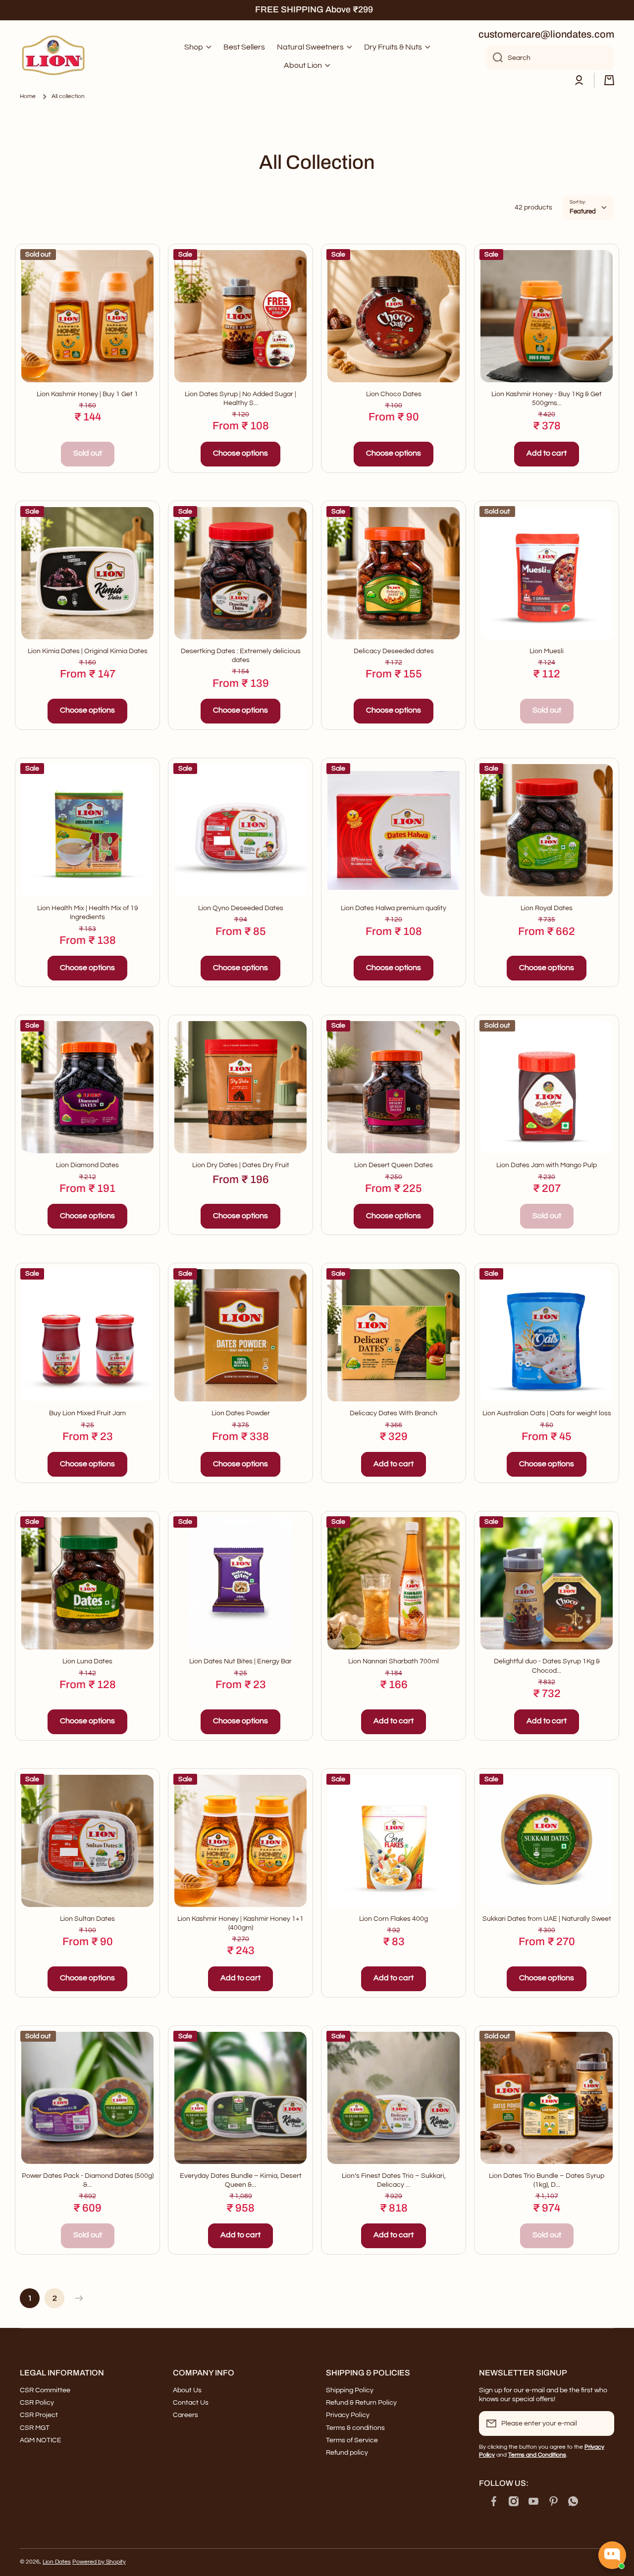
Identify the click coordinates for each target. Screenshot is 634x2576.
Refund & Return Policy (361, 2403)
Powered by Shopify (99, 2562)
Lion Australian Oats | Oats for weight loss (547, 1413)
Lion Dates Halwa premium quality (394, 908)
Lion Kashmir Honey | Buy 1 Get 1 (87, 394)
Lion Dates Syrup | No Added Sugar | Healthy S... (240, 399)
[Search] (494, 58)
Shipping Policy (350, 2390)
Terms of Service (352, 2440)
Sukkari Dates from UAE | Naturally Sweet (547, 1919)
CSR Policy (37, 2403)
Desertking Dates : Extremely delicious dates (241, 656)
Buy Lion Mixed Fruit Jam (87, 1413)
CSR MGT (35, 2428)
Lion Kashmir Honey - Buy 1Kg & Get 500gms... (547, 399)
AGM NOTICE (41, 2440)
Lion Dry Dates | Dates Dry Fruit (241, 1165)
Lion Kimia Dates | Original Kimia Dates (88, 651)
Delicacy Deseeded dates (394, 651)
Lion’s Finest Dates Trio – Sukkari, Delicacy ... (394, 2180)
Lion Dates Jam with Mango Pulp (547, 1165)
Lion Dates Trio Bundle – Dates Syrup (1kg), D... (547, 2180)
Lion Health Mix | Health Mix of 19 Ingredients (88, 913)
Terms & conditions (355, 2428)
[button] (609, 80)
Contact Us (191, 2403)
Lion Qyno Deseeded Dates (241, 908)
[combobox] (550, 58)
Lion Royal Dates (547, 908)
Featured (583, 211)
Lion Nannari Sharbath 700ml (394, 1661)
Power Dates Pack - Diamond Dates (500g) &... (88, 2180)
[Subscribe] (602, 2423)
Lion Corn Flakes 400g (394, 1919)
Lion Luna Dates (87, 1661)
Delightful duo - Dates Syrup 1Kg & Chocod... (547, 1666)
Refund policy (347, 2453)
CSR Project (39, 2415)
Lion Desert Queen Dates (394, 1165)
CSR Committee (45, 2390)
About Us (187, 2390)
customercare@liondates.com (546, 34)
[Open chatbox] (612, 2555)
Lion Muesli (547, 651)
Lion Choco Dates (394, 394)
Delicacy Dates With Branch (394, 1413)
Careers (185, 2415)
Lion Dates (57, 2562)
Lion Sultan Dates (87, 1919)
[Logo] (54, 56)
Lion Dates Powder (241, 1413)
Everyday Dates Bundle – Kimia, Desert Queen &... (241, 2180)
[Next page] (77, 2298)
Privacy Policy (348, 2415)
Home (28, 96)
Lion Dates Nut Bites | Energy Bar (240, 1661)
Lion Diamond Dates (87, 1165)
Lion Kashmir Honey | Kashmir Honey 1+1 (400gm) (240, 1923)
